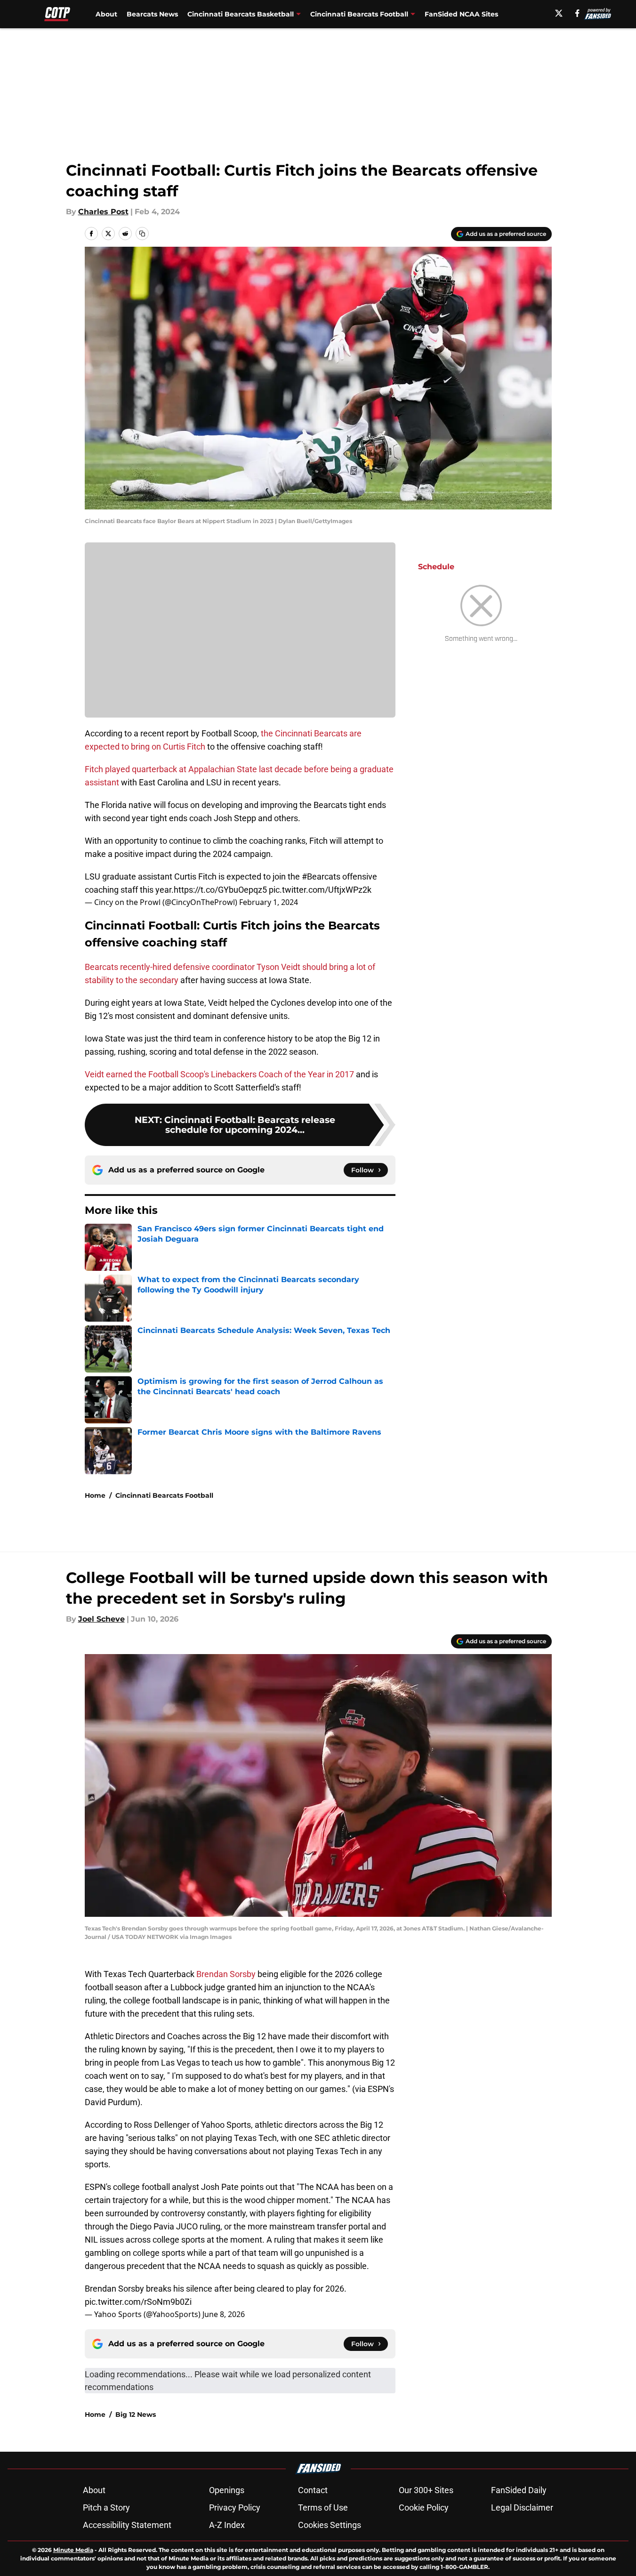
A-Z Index (227, 2525)
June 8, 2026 (224, 2314)
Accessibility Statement (127, 2525)
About (106, 14)
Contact (313, 2490)
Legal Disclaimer (522, 2507)
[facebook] (577, 13)
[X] (559, 13)
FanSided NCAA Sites (461, 14)
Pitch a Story (106, 2507)
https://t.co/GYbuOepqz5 (220, 890)
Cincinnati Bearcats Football (164, 1495)
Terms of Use (323, 2507)
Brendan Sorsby (226, 1974)
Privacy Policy (235, 2507)
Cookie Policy (424, 2507)
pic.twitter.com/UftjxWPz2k (320, 890)
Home (95, 1495)
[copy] (142, 234)
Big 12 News (136, 2414)
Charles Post (103, 212)
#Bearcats (321, 876)
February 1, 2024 (269, 902)
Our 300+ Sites (426, 2490)
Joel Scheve (101, 1619)
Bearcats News (152, 14)
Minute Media (73, 2550)
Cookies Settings (330, 2525)
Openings (227, 2490)
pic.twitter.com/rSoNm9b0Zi (138, 2302)
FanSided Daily (519, 2490)
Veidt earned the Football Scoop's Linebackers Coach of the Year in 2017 (219, 1074)
